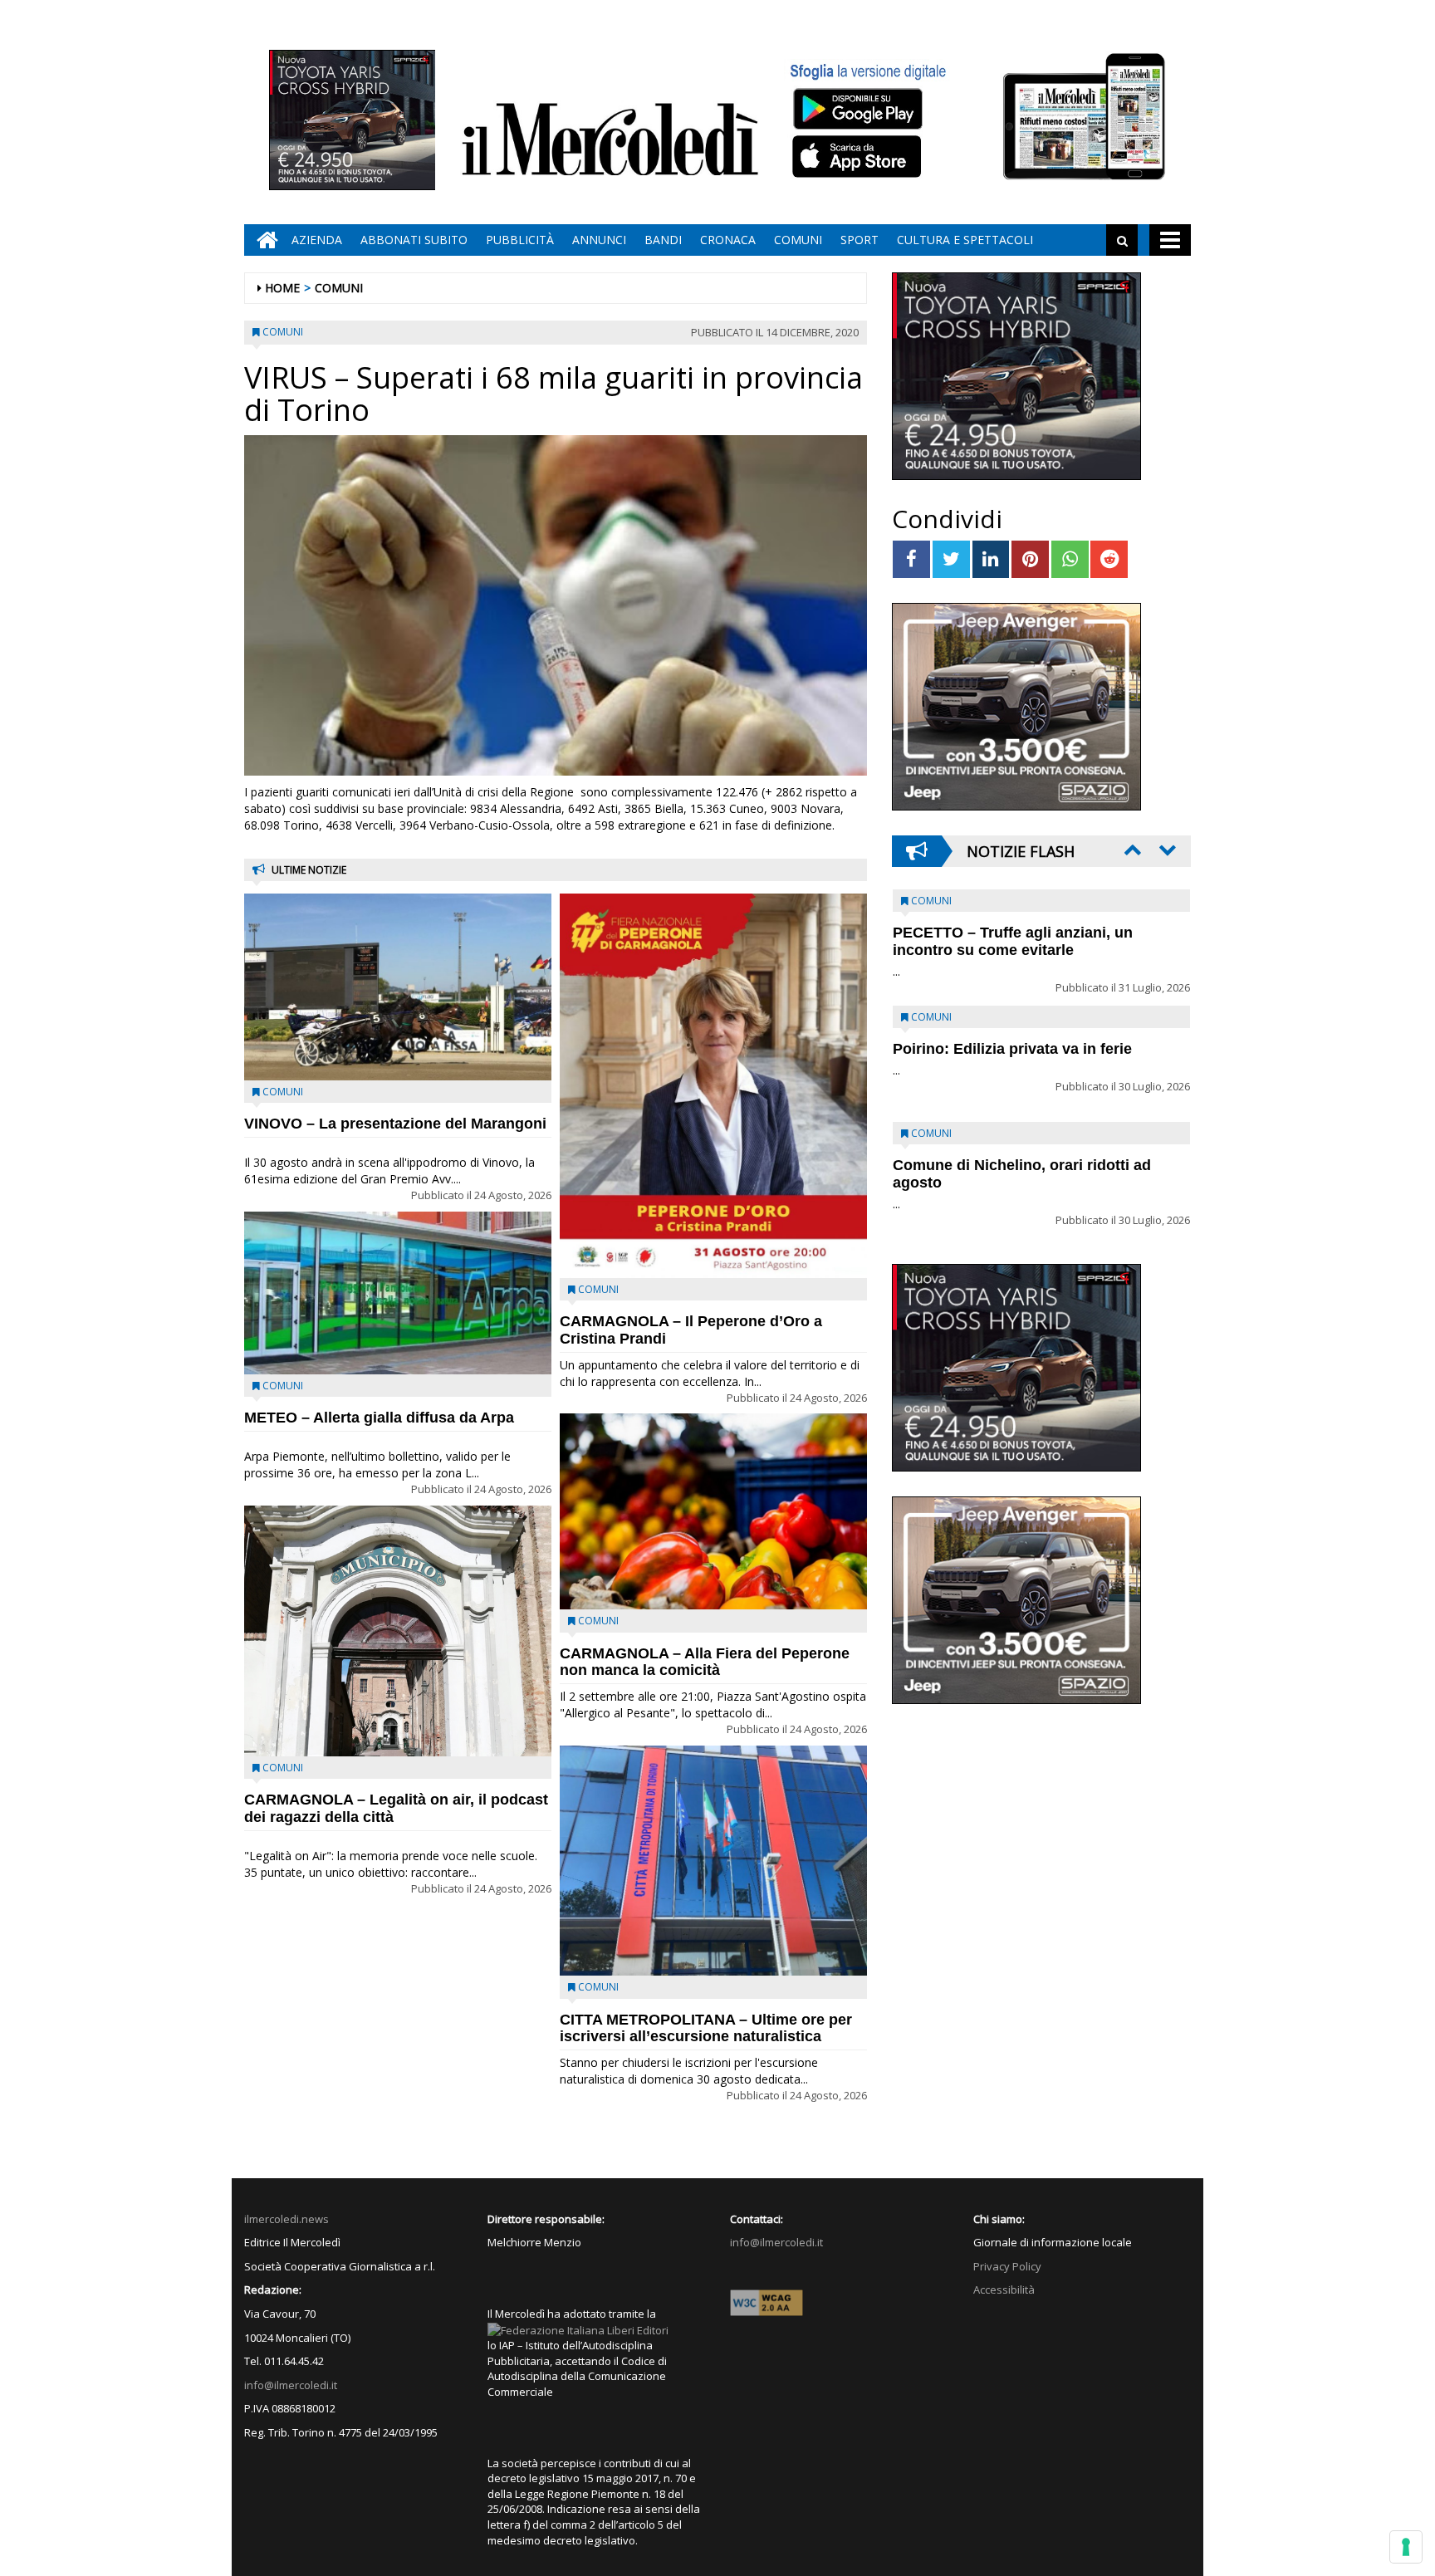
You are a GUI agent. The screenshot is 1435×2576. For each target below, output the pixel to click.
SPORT (860, 240)
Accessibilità (1004, 2290)
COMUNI (798, 240)
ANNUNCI (599, 240)
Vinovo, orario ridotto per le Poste (1013, 933)
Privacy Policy (1007, 2266)
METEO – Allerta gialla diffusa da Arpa (379, 1418)
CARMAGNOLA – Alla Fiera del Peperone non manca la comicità (705, 1662)
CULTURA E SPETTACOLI (965, 240)
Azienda (317, 240)
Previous (1131, 850)
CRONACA (728, 240)
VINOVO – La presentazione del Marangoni (395, 1124)
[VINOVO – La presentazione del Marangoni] (398, 987)
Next (1166, 850)
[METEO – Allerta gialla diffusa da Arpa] (398, 1293)
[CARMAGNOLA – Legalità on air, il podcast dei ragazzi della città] (398, 1631)
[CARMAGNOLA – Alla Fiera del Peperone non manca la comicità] (713, 1511)
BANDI (663, 240)
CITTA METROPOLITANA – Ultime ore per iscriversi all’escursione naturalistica (706, 2028)
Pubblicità (520, 240)
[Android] (857, 108)
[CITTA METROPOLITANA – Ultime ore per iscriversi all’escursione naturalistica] (713, 1861)
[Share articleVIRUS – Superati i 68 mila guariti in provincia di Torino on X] (951, 559)
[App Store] (859, 157)
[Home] (263, 240)
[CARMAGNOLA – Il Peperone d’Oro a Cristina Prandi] (713, 1086)
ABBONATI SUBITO (414, 240)
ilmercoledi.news (287, 2219)
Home (282, 288)
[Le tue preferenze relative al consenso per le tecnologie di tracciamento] (1406, 2547)
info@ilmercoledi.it (291, 2385)
